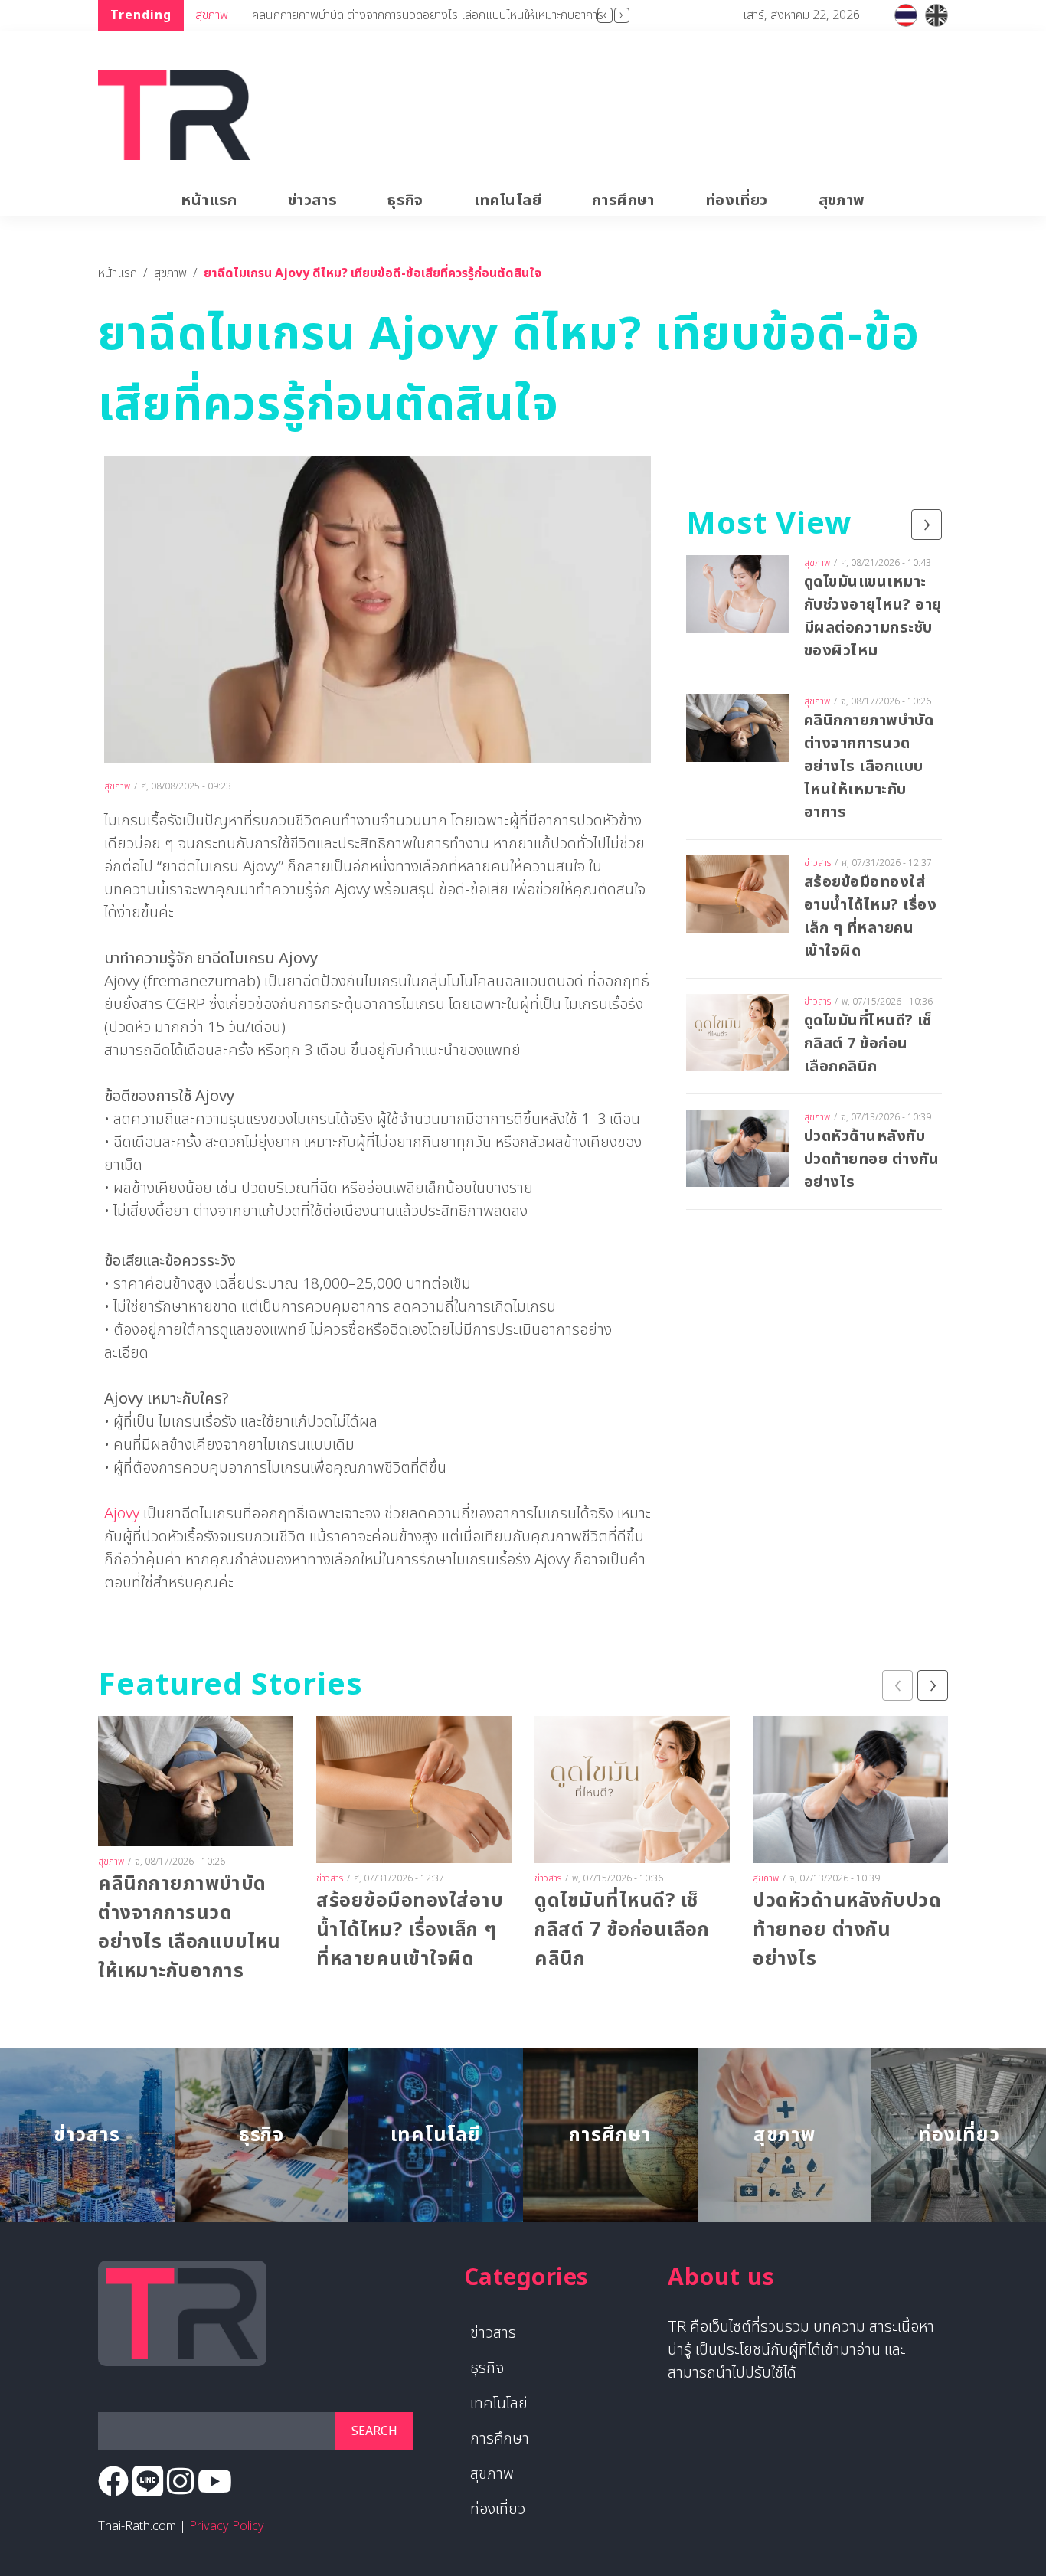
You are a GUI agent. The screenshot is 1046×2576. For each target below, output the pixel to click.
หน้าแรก (209, 201)
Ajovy (122, 1514)
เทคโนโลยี (508, 201)
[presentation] (605, 15)
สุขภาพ (212, 15)
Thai (906, 15)
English (936, 15)
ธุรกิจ (405, 201)
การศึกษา (623, 201)
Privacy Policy (227, 2526)
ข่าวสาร (312, 201)
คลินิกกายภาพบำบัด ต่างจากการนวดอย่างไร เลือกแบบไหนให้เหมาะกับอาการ (428, 15)
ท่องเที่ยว (737, 201)
